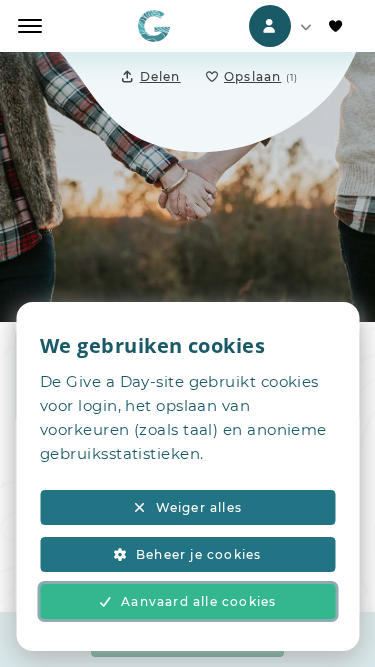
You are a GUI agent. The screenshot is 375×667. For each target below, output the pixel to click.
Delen (160, 76)
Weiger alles (199, 507)
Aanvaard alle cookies (198, 601)
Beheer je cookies (198, 554)
